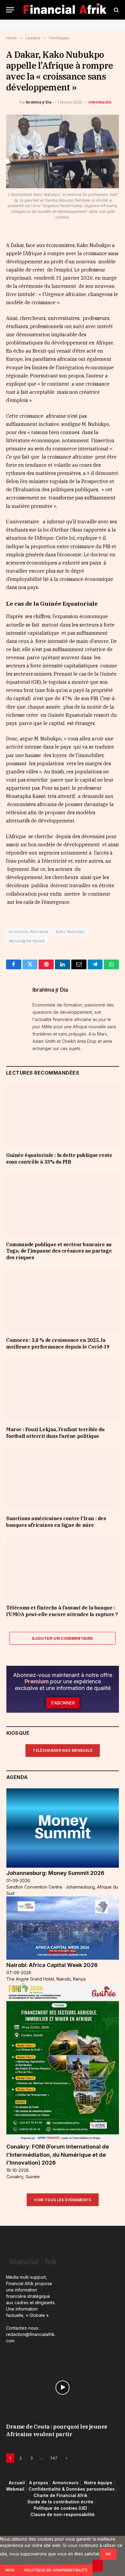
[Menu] (10, 10)
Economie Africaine (29, 931)
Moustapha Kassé (27, 941)
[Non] (98, 2566)
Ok (108, 2554)
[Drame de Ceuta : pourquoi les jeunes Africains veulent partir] (62, 2388)
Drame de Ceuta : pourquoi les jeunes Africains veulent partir (57, 2430)
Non (10, 2570)
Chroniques (100, 102)
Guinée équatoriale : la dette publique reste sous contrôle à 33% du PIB (59, 1158)
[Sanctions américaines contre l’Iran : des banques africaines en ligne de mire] (62, 1479)
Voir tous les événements (63, 2200)
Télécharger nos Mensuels (63, 1750)
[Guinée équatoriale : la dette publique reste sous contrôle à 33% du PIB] (62, 1116)
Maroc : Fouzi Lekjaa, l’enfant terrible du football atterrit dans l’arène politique (55, 1433)
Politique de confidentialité (56, 2570)
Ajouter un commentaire (62, 1638)
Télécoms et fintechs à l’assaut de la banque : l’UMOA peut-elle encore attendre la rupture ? (62, 1611)
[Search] (116, 10)
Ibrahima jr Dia (39, 102)
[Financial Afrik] (65, 10)
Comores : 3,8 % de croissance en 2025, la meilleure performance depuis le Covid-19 (58, 1343)
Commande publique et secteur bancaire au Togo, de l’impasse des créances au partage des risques (59, 1251)
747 (54, 2458)
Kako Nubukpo (70, 931)
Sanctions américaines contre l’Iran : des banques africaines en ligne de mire (56, 1522)
